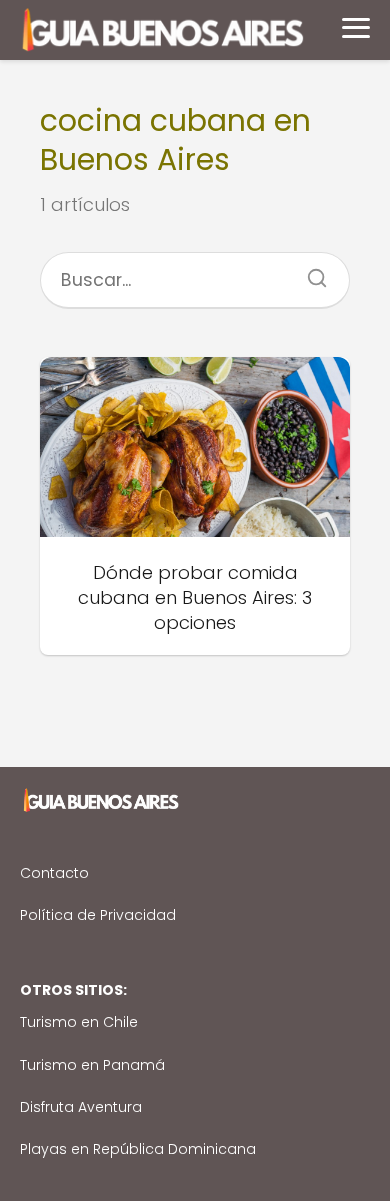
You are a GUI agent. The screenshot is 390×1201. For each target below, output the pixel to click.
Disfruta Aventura (81, 1107)
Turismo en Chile (79, 1022)
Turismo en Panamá (92, 1065)
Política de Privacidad (98, 915)
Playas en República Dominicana (138, 1149)
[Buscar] (310, 272)
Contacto (54, 873)
